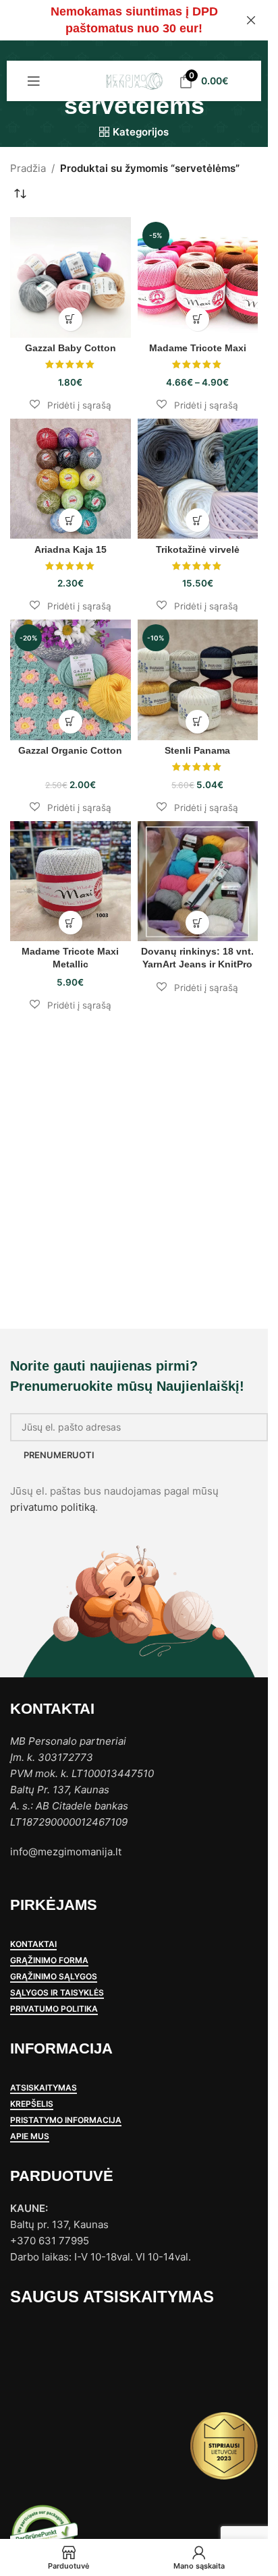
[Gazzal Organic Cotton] (71, 680)
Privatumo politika (54, 2009)
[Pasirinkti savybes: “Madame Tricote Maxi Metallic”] (71, 923)
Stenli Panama (197, 751)
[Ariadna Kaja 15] (71, 479)
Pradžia (28, 168)
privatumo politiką (53, 1507)
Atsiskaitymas (44, 2088)
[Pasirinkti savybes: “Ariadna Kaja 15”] (71, 520)
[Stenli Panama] (198, 680)
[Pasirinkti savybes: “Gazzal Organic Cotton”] (71, 722)
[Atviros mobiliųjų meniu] (34, 81)
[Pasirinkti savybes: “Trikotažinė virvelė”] (197, 520)
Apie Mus (30, 2136)
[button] (71, 405)
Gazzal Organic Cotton (70, 751)
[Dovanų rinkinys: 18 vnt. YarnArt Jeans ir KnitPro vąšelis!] (198, 881)
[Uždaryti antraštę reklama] (251, 20)
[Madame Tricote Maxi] (198, 277)
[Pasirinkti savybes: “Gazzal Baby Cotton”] (71, 319)
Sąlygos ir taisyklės (57, 1993)
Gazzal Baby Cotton (71, 348)
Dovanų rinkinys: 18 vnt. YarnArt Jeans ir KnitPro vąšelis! (197, 964)
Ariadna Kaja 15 (71, 550)
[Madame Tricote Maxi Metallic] (71, 881)
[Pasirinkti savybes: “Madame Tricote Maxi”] (197, 319)
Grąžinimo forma (49, 1960)
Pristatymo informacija (66, 2120)
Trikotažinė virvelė (198, 550)
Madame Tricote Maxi (198, 348)
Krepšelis (32, 2104)
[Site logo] (134, 80)
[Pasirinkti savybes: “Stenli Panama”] (197, 722)
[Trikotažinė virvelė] (198, 479)
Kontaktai (33, 1944)
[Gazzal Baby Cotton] (71, 277)
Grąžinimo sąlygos (54, 1977)
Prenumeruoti (59, 1455)
